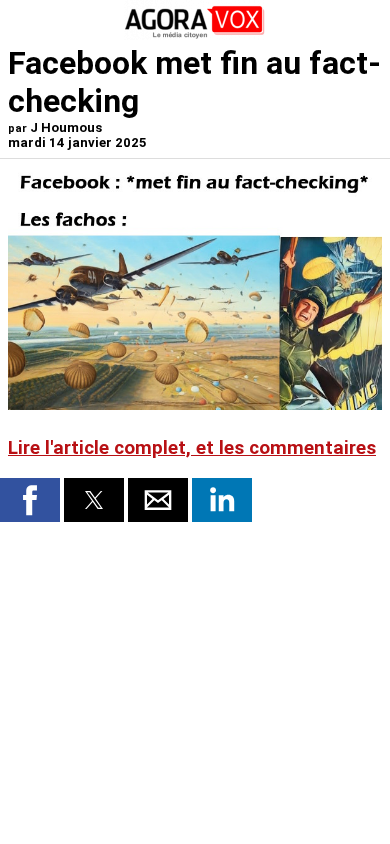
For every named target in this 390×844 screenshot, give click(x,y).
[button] (30, 500)
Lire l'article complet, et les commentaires (192, 448)
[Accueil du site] (195, 34)
